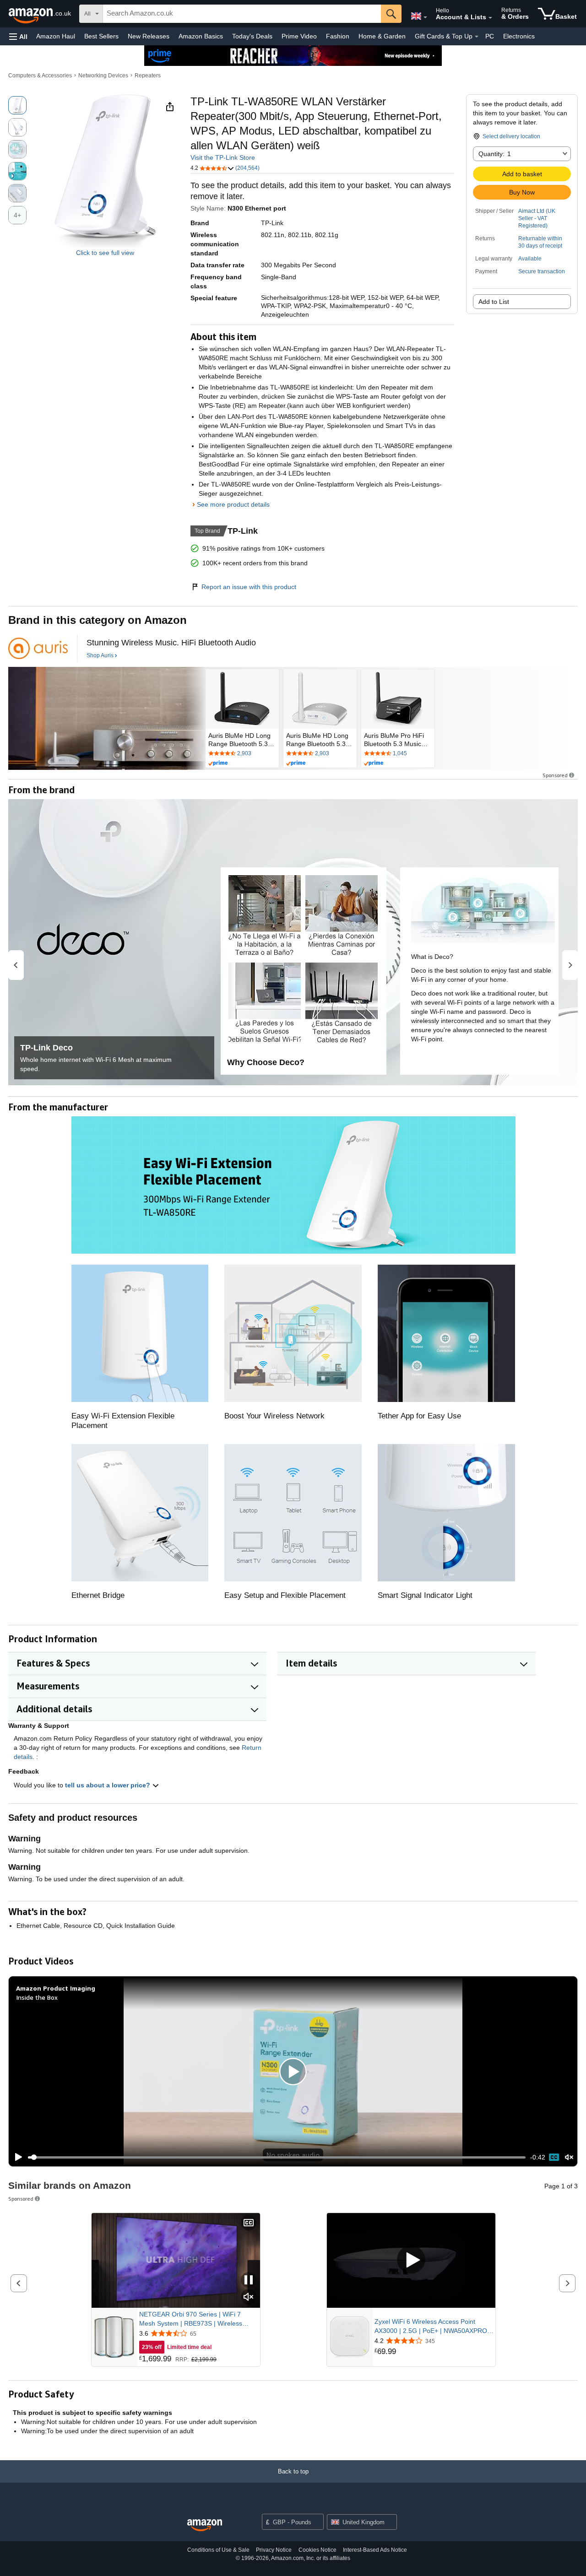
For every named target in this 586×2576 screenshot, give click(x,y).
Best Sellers (101, 36)
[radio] (17, 105)
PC (490, 36)
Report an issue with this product (249, 587)
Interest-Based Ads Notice (375, 2550)
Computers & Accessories (40, 76)
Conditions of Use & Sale (218, 2550)
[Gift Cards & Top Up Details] (477, 37)
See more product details (233, 504)
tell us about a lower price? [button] (109, 1785)
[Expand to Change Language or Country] (425, 17)
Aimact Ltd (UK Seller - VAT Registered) (537, 218)
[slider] (277, 2157)
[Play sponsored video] (411, 2260)
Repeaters (148, 76)
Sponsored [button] (555, 775)
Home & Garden (382, 36)
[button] (18, 36)
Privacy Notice (274, 2550)
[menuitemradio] (554, 2157)
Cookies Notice (317, 2550)
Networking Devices (103, 76)
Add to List (494, 302)
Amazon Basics (201, 36)
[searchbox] (242, 14)
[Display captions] (249, 2223)
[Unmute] (569, 2157)
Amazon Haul (56, 36)
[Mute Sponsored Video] (249, 2297)
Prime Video (299, 36)
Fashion (338, 36)
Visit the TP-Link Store (223, 157)
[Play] (16, 2157)
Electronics (519, 36)
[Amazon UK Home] (205, 2525)
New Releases (149, 36)
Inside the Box (37, 1997)
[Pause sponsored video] (249, 2281)
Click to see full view (105, 253)
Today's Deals (252, 36)
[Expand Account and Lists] (490, 18)
